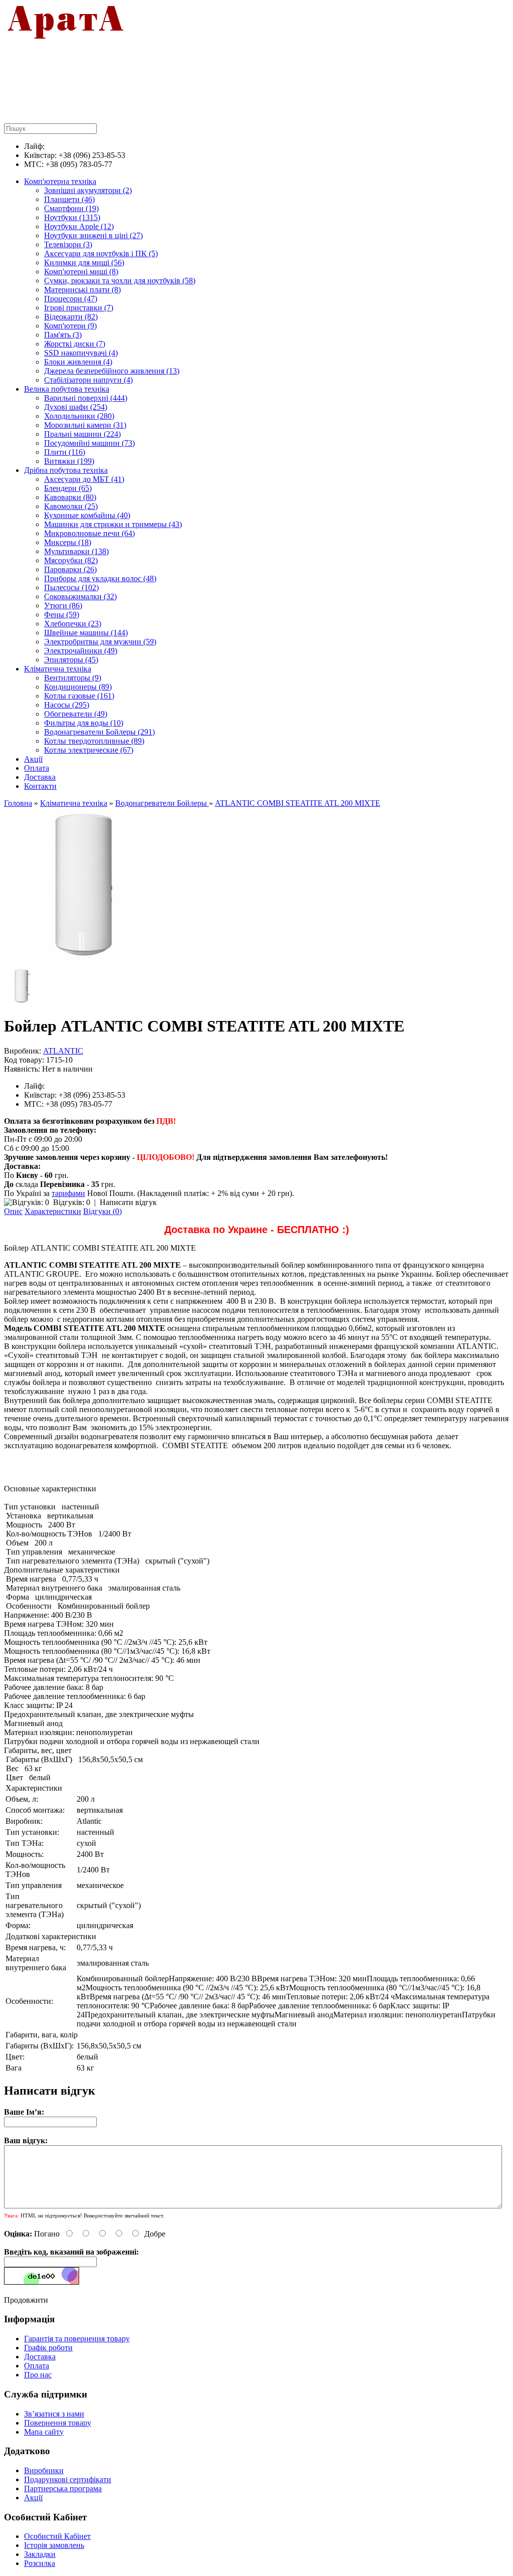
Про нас (38, 2375)
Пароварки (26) (70, 569)
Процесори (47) (71, 299)
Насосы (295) (67, 705)
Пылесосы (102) (71, 587)
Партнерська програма (63, 2488)
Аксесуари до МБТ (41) (84, 479)
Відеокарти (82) (71, 317)
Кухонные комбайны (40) (87, 515)
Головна (18, 803)
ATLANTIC (63, 1051)
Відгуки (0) (102, 1211)
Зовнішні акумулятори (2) (88, 190)
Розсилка (40, 2563)
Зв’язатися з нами (54, 2414)
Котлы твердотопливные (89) (94, 741)
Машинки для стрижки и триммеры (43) (113, 524)
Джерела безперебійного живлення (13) (112, 371)
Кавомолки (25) (71, 506)
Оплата (37, 768)
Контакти (40, 786)
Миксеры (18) (68, 542)
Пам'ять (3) (63, 335)
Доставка (40, 777)
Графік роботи (48, 2348)
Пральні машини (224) (82, 434)
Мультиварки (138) (76, 551)
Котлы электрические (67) (89, 750)
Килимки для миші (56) (84, 263)
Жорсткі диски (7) (75, 344)
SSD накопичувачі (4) (81, 353)
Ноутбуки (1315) (72, 217)
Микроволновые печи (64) (89, 533)
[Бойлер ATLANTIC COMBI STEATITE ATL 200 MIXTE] (83, 963)
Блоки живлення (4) (78, 362)
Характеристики (53, 1211)
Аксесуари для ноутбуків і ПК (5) (101, 253)
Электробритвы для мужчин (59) (100, 642)
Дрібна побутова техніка (66, 470)
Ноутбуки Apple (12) (79, 226)
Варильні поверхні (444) (86, 398)
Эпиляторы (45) (71, 660)
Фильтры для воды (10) (84, 723)
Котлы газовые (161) (79, 696)
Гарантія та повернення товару (77, 2339)
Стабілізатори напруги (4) (88, 380)
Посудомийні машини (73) (89, 443)
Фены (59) (62, 615)
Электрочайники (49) (81, 651)
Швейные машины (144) (86, 633)
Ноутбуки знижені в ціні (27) (93, 235)
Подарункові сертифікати (68, 2479)
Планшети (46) (69, 199)
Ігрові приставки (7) (79, 308)
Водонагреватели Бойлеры (162, 803)
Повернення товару (58, 2423)
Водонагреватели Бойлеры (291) (99, 732)
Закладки (40, 2554)
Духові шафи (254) (76, 407)
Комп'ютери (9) (70, 326)
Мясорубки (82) (71, 560)
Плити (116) (65, 452)
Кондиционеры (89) (78, 687)
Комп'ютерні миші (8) (81, 272)
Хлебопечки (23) (73, 624)
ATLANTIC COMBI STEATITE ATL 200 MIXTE (298, 803)
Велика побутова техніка (67, 389)
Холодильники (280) (79, 416)
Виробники (44, 2470)
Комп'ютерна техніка (60, 181)
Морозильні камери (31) (85, 425)
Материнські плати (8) (82, 290)
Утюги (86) (63, 606)
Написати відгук (128, 1202)
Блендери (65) (68, 488)
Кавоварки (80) (70, 497)
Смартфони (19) (71, 208)
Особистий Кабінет (57, 2536)
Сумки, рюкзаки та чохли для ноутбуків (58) (120, 281)
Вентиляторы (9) (73, 678)
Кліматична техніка (58, 669)
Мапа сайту (44, 2432)
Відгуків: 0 (72, 1202)
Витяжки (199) (69, 461)
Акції (33, 759)
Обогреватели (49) (76, 714)
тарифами (68, 1193)
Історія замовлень (54, 2545)
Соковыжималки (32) (80, 596)
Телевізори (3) (68, 244)
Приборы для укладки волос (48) (100, 578)
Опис (13, 1211)
